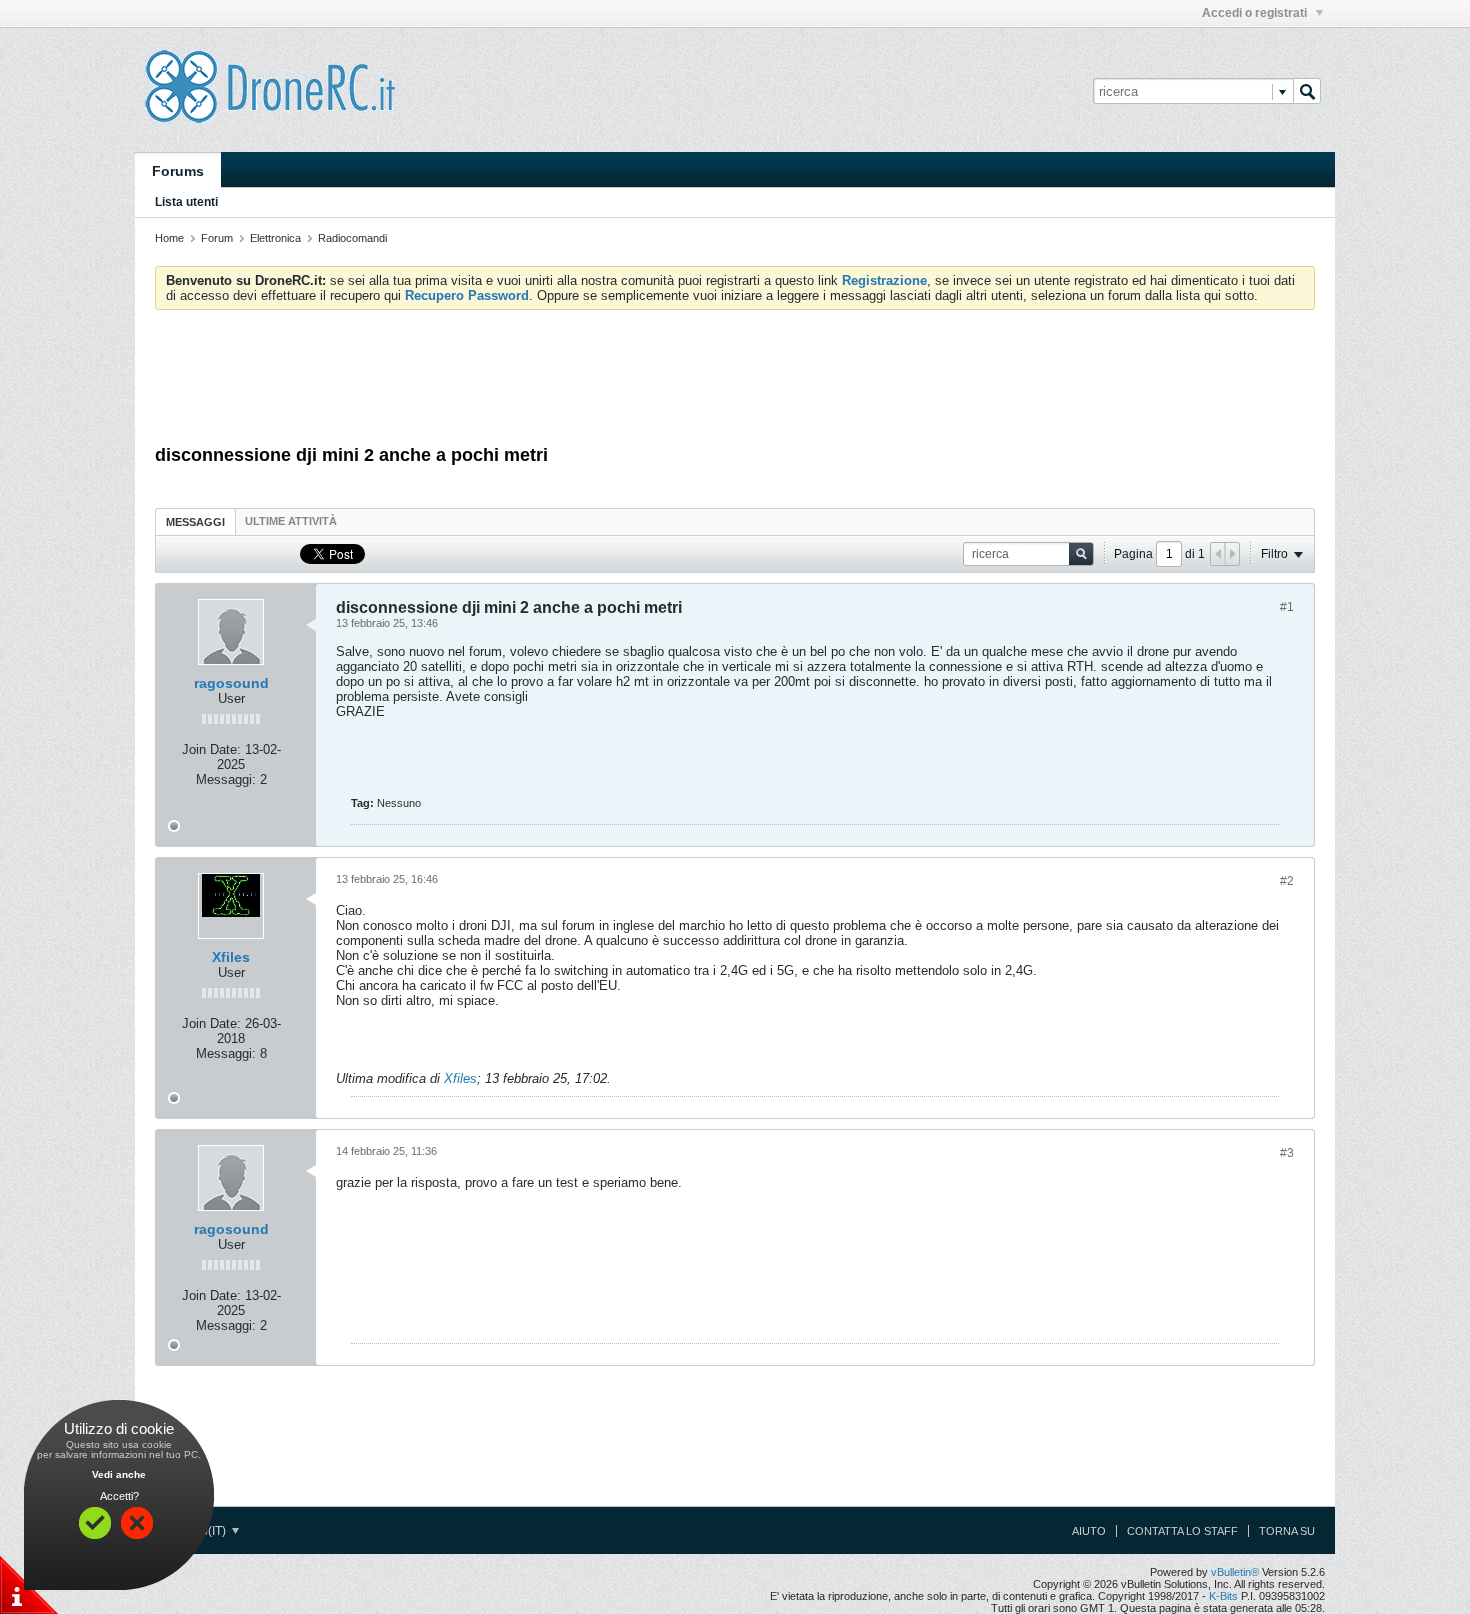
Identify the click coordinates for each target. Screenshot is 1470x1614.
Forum (217, 238)
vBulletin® (1235, 1572)
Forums (178, 171)
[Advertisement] (735, 380)
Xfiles (231, 957)
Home (169, 238)
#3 (1287, 1153)
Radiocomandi (352, 238)
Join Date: (211, 749)
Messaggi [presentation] (195, 522)
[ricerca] (1307, 91)
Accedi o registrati (1256, 13)
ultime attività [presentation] (292, 521)
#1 (1287, 607)
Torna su (1287, 1531)
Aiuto (1089, 1531)
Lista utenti (186, 202)
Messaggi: (226, 779)
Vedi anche (119, 1474)
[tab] (195, 521)
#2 (1287, 881)
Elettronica (275, 238)
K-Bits (1223, 1596)
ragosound (231, 683)
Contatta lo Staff (1182, 1531)
